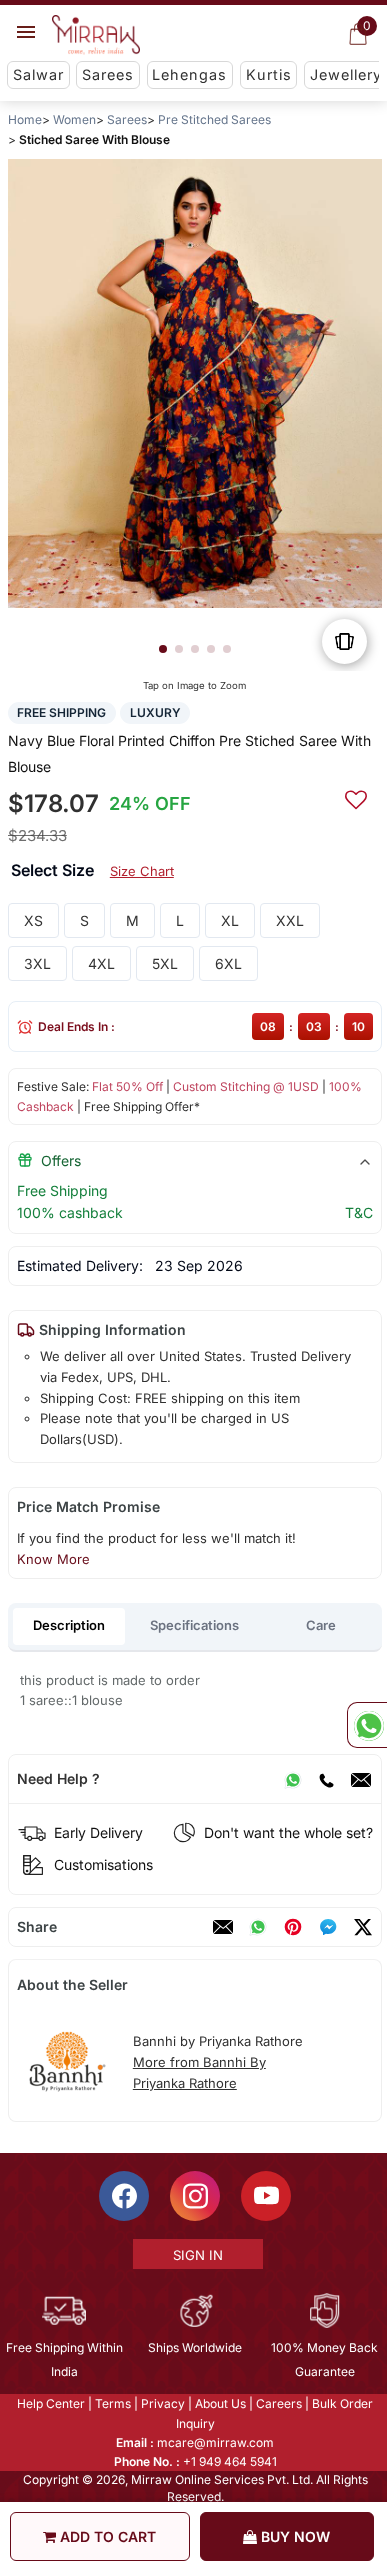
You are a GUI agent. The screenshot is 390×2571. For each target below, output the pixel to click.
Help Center (50, 2403)
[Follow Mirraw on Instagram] (194, 2196)
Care (321, 1625)
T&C (359, 1212)
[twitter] (363, 1927)
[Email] (361, 1779)
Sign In (196, 2255)
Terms (112, 2403)
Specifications (194, 1625)
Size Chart (142, 871)
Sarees (108, 74)
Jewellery (346, 74)
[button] (163, 649)
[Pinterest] (293, 1927)
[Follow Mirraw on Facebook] (123, 2196)
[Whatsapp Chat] (367, 1725)
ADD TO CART (106, 2536)
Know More (53, 1559)
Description (69, 1625)
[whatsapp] (258, 1927)
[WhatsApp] (293, 1779)
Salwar (38, 74)
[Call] (326, 1779)
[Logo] (96, 35)
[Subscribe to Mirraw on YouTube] (265, 2196)
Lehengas (189, 74)
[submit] (356, 797)
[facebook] (328, 1927)
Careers (278, 2403)
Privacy (162, 2403)
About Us (219, 2403)
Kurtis (269, 74)
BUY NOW (293, 2536)
